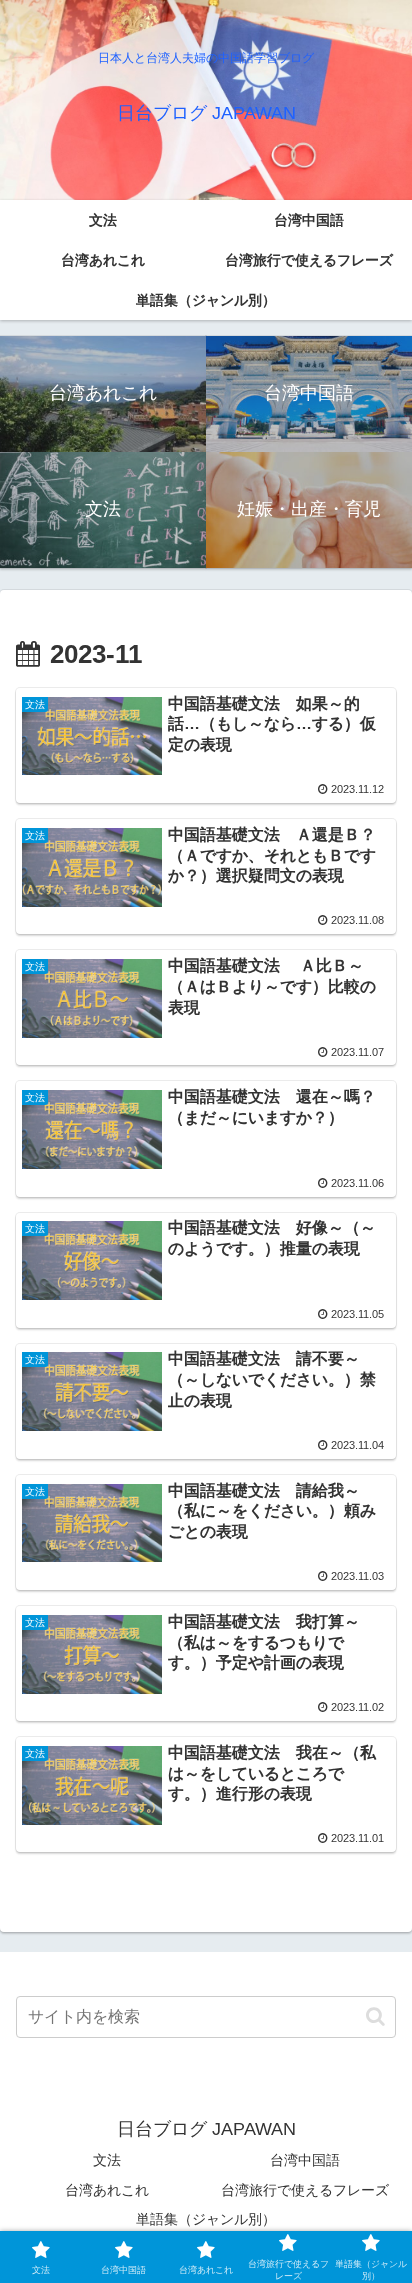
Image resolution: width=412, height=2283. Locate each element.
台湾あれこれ (107, 2190)
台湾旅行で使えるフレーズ (305, 2190)
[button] (375, 2016)
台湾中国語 (305, 2160)
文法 (107, 2160)
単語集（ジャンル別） (206, 2219)
